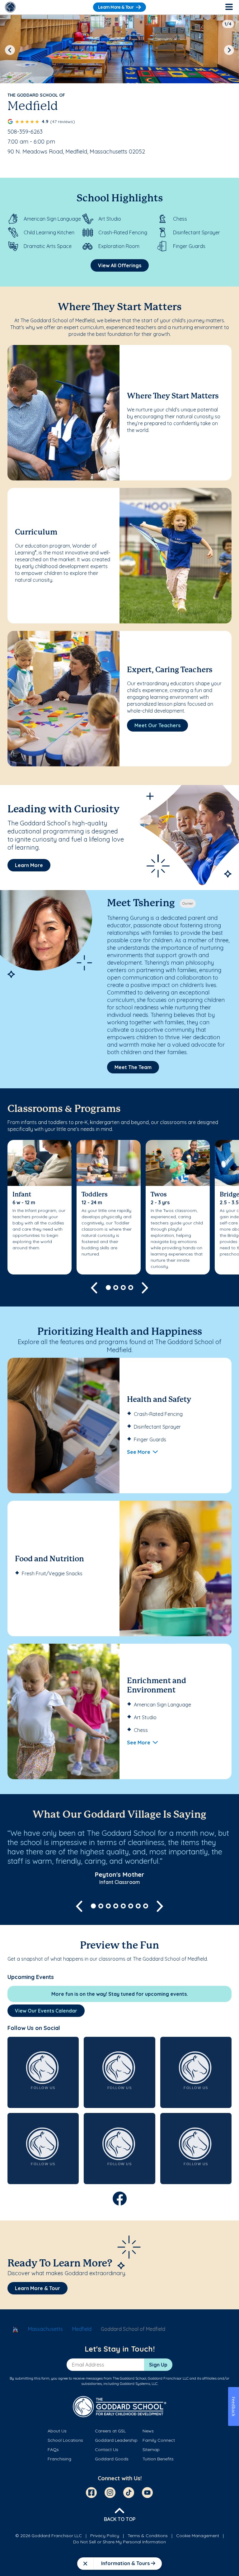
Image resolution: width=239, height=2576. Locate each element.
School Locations (65, 2440)
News (148, 2431)
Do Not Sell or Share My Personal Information (119, 2542)
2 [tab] (116, 1288)
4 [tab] (131, 1288)
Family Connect (159, 2440)
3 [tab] (123, 1288)
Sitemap (151, 2450)
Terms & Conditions (148, 2536)
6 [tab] (131, 1906)
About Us (57, 2431)
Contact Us (107, 2450)
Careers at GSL (110, 2431)
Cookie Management (198, 2536)
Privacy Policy (105, 2536)
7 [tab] (138, 1906)
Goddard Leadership (116, 2440)
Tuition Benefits (158, 2459)
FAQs (53, 2450)
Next (229, 50)
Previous (10, 50)
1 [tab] (108, 1288)
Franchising (59, 2459)
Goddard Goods (112, 2459)
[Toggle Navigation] (229, 7)
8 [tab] (146, 1906)
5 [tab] (123, 1906)
